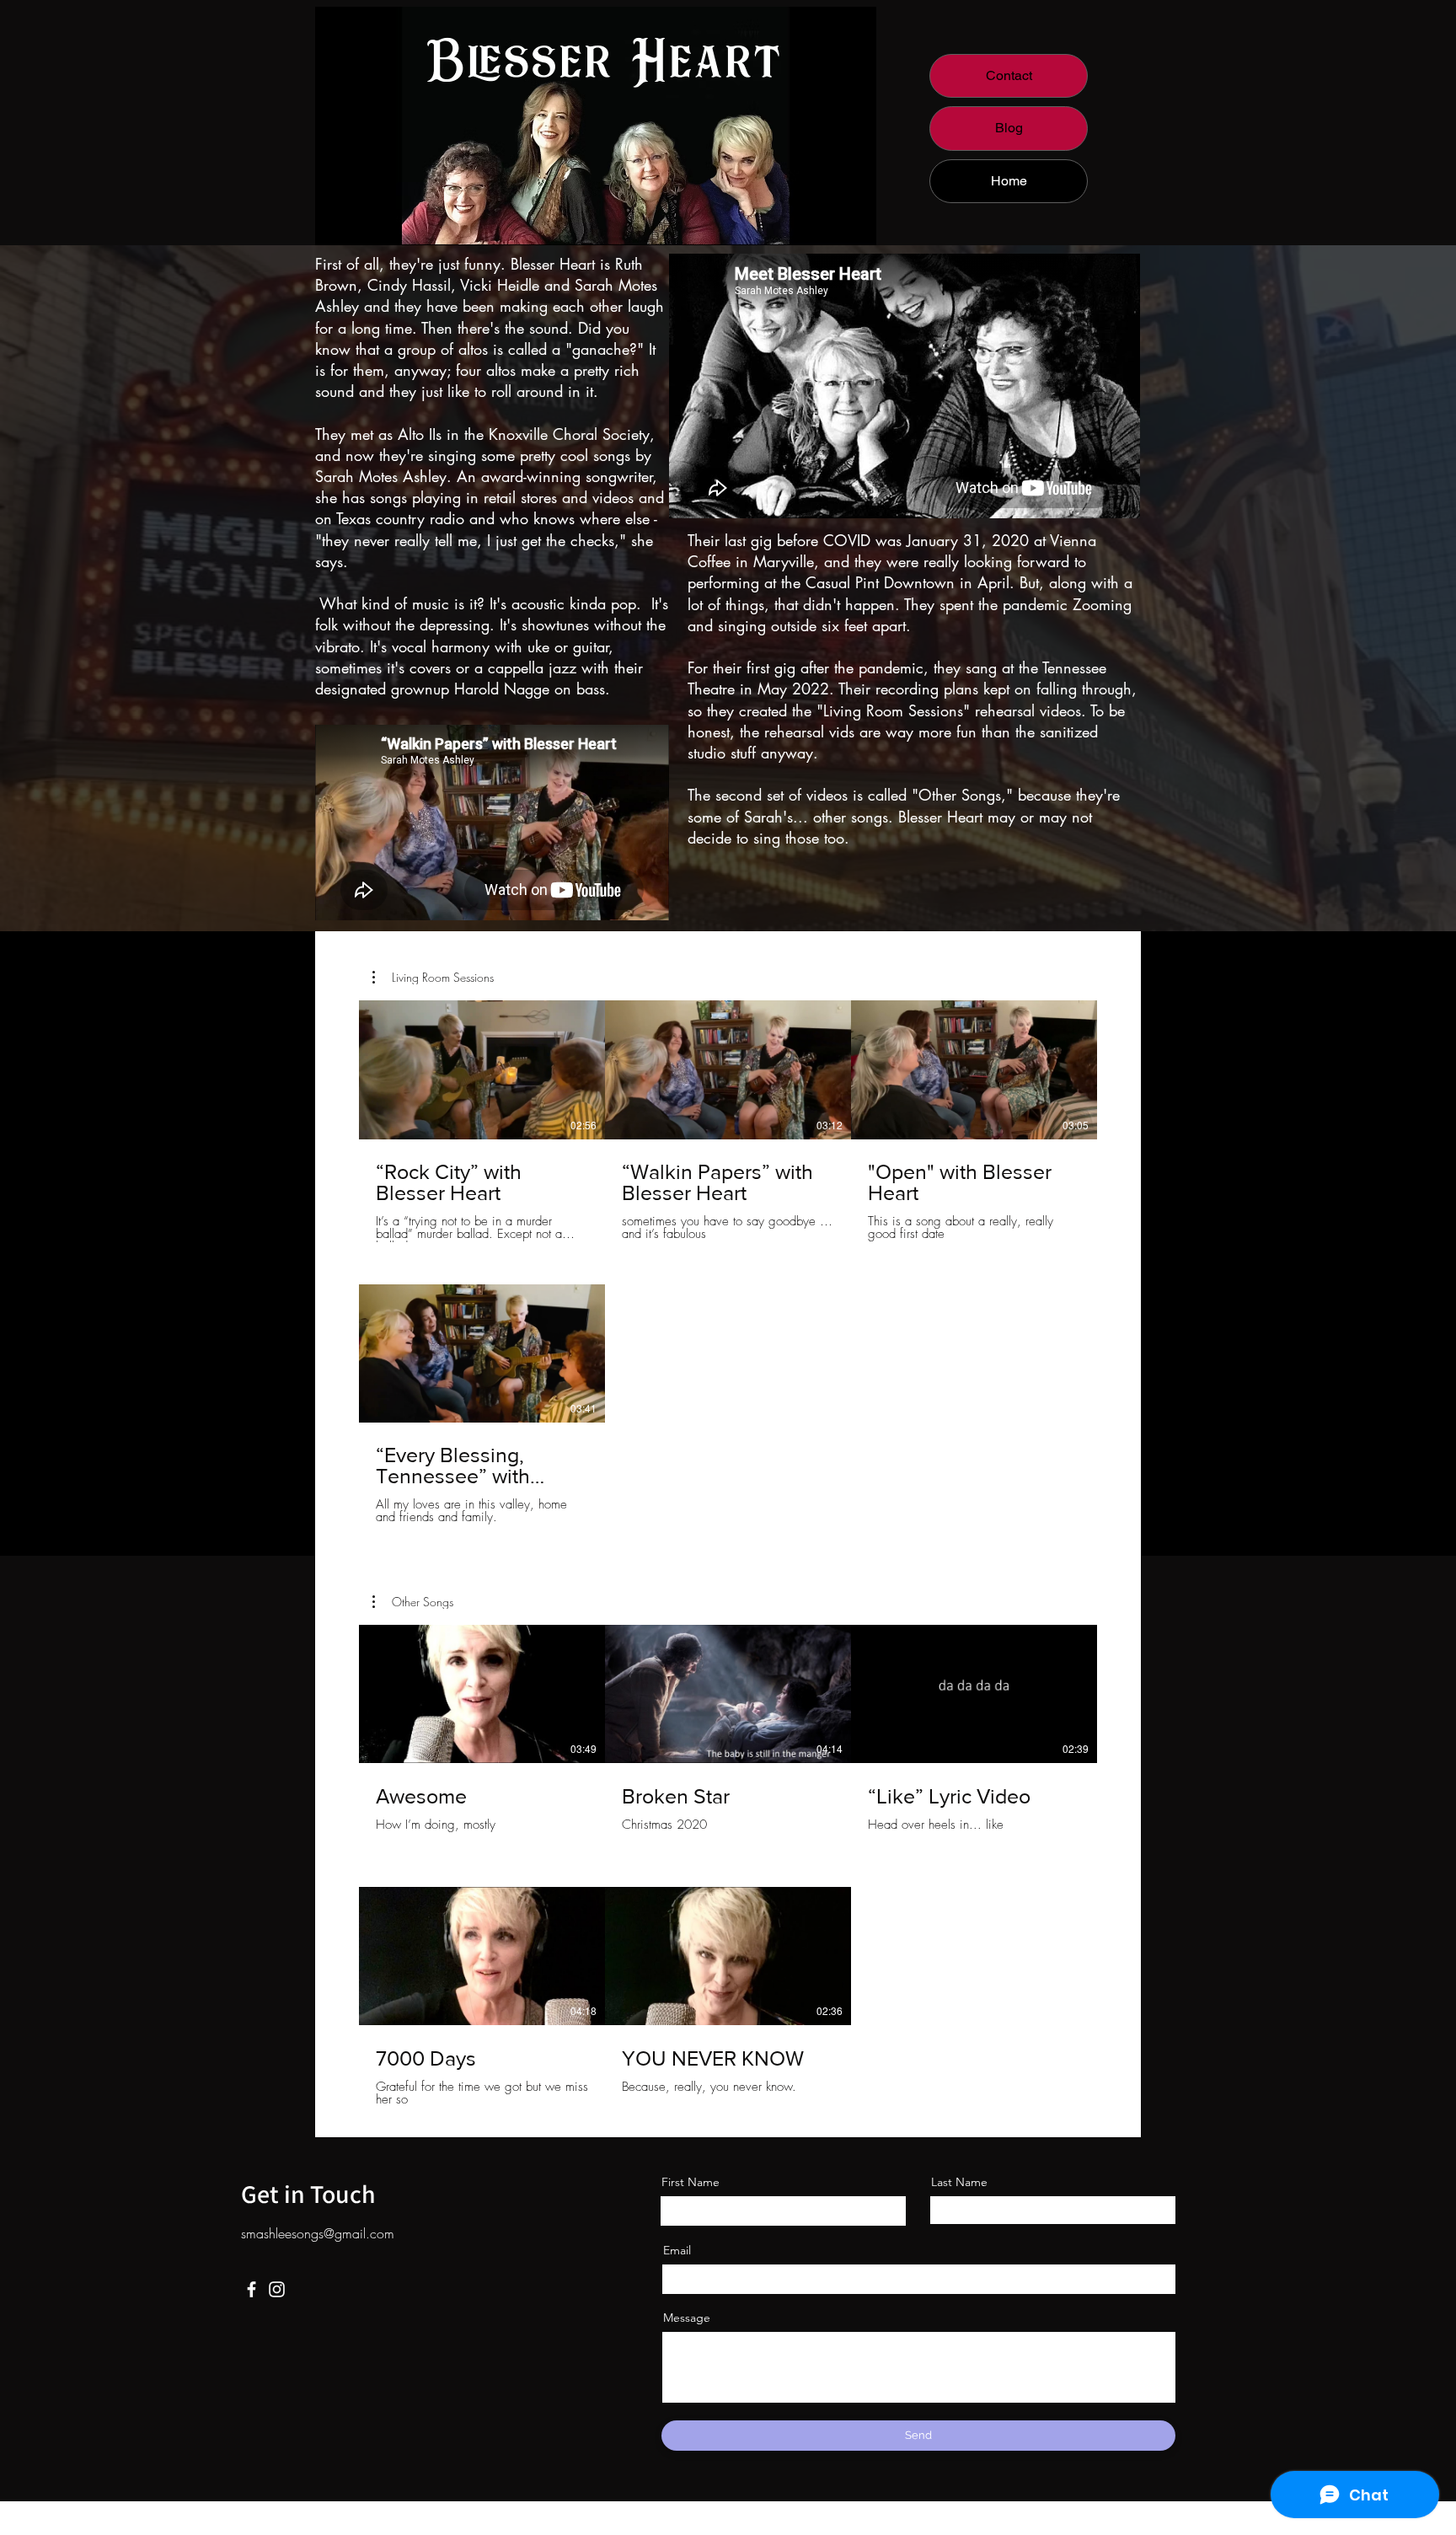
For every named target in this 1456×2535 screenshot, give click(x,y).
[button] (433, 978)
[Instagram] (277, 2289)
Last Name (959, 2182)
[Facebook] (252, 2289)
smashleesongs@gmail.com (318, 2233)
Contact (1009, 75)
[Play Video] (482, 1069)
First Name (691, 2182)
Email (677, 2250)
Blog (1009, 128)
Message (687, 2318)
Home (1009, 181)
